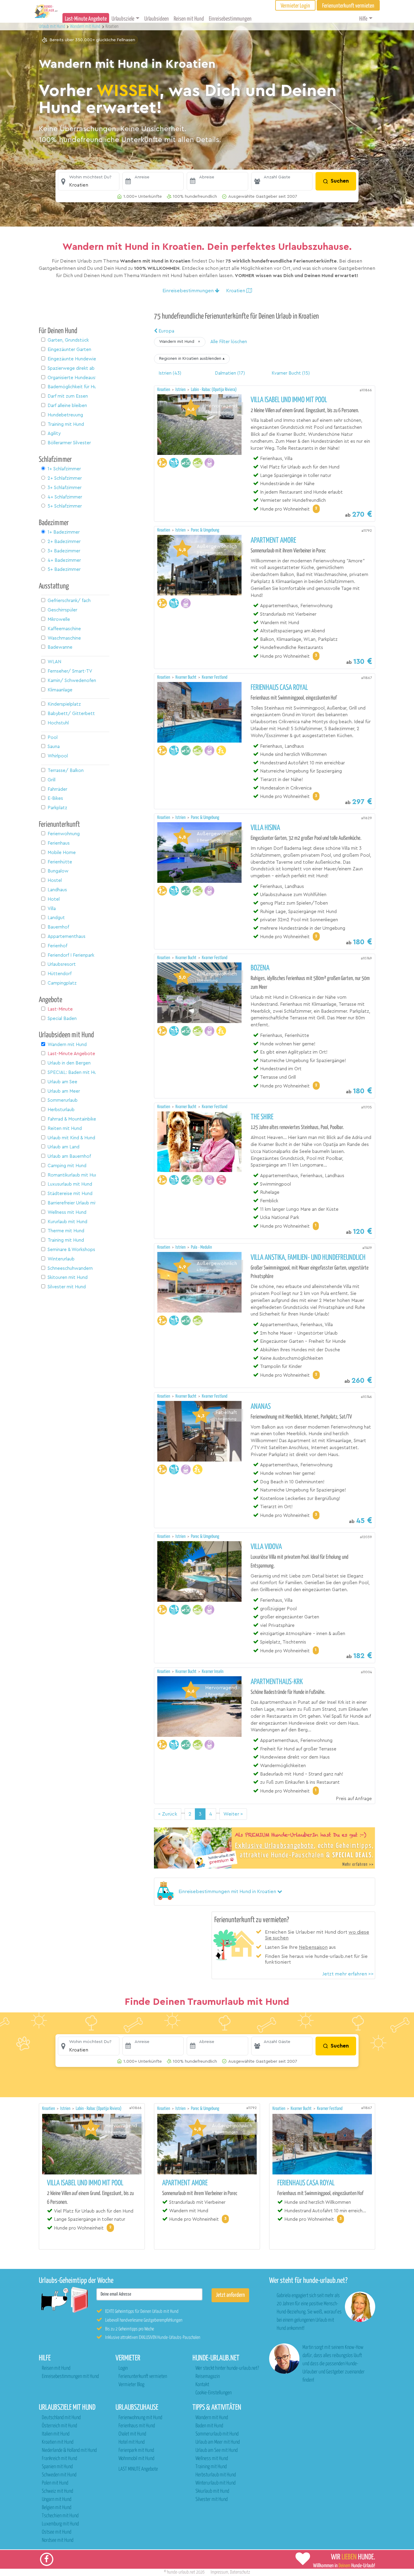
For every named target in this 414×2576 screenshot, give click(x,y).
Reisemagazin (208, 2377)
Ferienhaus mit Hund (137, 2426)
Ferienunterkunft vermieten (143, 2377)
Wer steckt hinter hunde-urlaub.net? (227, 2368)
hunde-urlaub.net (181, 2572)
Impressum (219, 2572)
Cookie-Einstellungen (214, 2393)
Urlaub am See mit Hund (217, 2450)
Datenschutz (240, 2572)
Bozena (260, 968)
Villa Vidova (266, 1547)
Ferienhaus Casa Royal (279, 688)
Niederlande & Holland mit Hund (69, 2450)
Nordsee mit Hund (58, 2540)
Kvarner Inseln (213, 1672)
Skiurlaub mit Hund (212, 2491)
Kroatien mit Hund (58, 2442)
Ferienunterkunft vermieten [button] (348, 6)
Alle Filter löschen (229, 342)
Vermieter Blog (131, 2385)
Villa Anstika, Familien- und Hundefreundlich (308, 1258)
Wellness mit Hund (212, 2459)
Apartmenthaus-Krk (277, 1682)
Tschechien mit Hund (60, 2516)
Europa (166, 331)
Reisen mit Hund (189, 19)
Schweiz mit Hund (57, 2491)
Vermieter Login (295, 6)
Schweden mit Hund (59, 2475)
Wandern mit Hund (212, 2418)
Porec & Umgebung (205, 530)
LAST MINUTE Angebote (138, 2469)
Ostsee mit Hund (57, 2532)
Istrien (181, 390)
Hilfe (363, 19)
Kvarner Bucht (186, 677)
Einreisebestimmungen (230, 19)
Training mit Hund (211, 2467)
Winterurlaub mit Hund (215, 2483)
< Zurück (168, 1814)
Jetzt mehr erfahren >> (348, 1974)
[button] (89, 181)
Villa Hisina (265, 828)
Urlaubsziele (123, 19)
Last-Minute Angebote (86, 19)
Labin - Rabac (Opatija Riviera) (214, 390)
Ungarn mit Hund (57, 2500)
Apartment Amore (273, 541)
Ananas (261, 1407)
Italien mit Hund (56, 2434)
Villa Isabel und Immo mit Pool (289, 400)
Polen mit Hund (55, 2483)
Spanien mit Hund (57, 2467)
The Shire (262, 1117)
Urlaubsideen (157, 19)
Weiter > (233, 1814)
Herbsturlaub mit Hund (216, 2475)
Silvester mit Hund (212, 2500)
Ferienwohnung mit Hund (140, 2418)
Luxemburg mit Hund (60, 2524)
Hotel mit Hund (132, 2442)
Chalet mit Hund (132, 2434)
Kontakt (202, 2385)
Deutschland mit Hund (61, 2418)
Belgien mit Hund (57, 2508)
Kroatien (164, 390)
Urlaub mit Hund (52, 26)
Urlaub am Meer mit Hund (218, 2442)
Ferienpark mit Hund (136, 2450)
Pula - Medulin (201, 1247)
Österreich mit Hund (59, 2426)
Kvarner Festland (215, 677)
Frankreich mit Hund (59, 2459)
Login (123, 2368)
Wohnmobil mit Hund (136, 2459)
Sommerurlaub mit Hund (217, 2434)
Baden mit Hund (209, 2426)
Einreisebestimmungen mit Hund (70, 2377)
